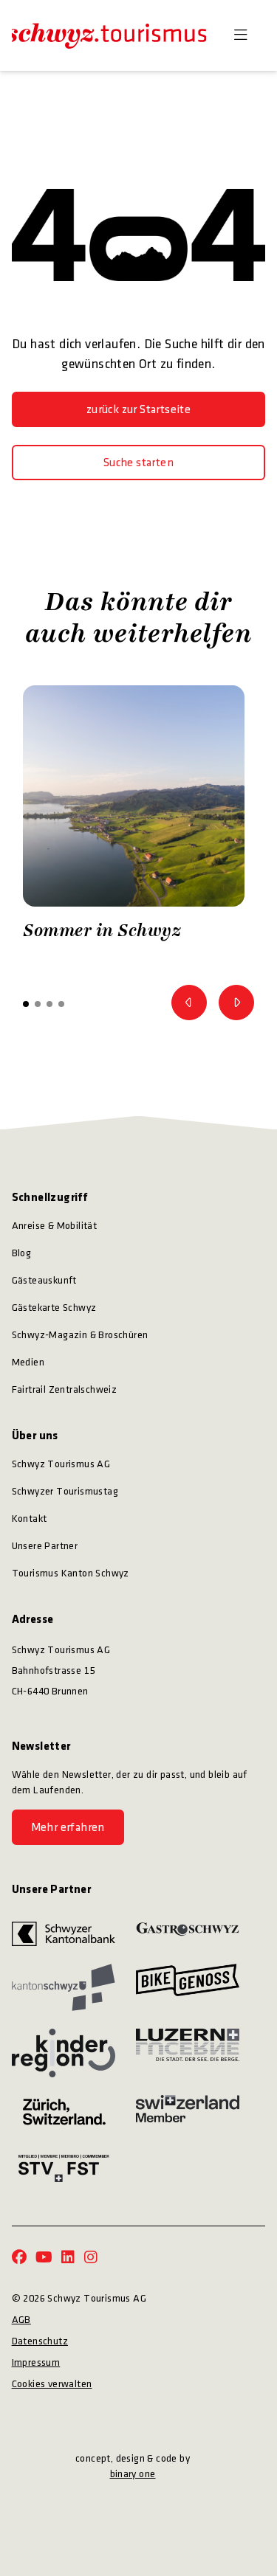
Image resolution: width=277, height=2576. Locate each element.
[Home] (109, 35)
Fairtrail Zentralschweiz (65, 1389)
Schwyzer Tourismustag (65, 1491)
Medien (28, 1362)
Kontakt (30, 1519)
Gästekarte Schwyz (54, 1308)
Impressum (36, 2362)
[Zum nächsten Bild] (236, 1003)
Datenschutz (40, 2341)
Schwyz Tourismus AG (61, 1464)
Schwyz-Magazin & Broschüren (80, 1335)
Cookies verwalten (52, 2384)
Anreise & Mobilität (55, 1226)
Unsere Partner (45, 1546)
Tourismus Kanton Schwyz (71, 1573)
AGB (21, 2320)
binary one (133, 2474)
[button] (26, 1004)
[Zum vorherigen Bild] (189, 1003)
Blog (22, 1253)
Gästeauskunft (44, 1280)
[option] (134, 817)
